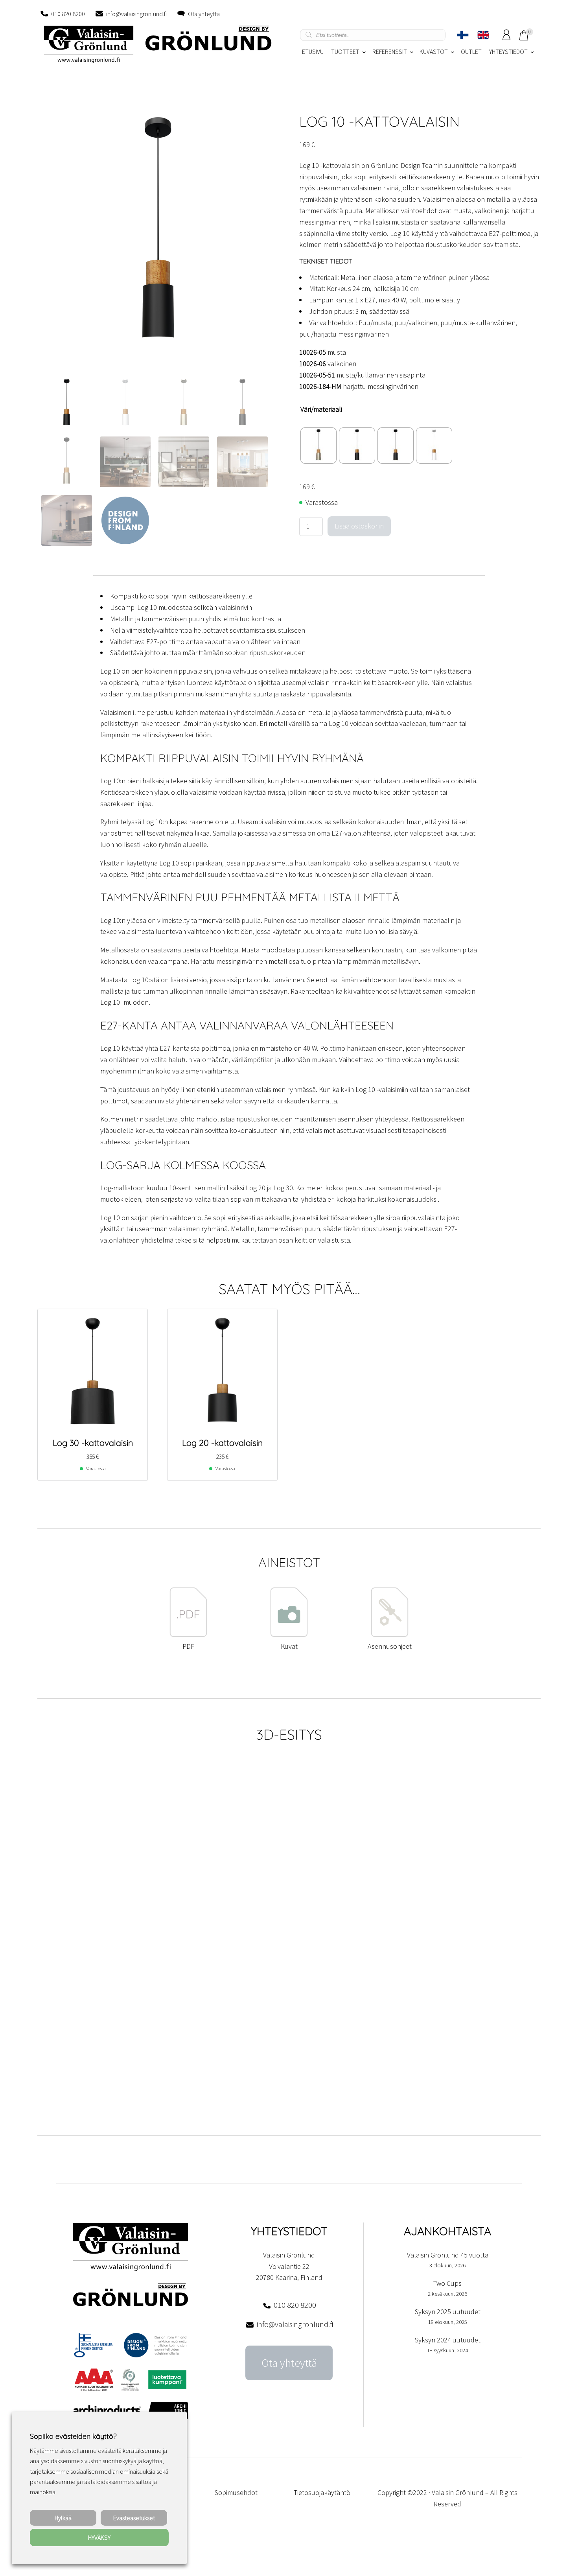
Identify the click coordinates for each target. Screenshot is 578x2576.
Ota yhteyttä (204, 14)
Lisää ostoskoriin (359, 526)
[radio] (318, 446)
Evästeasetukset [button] (134, 2518)
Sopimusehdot (236, 2492)
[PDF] (188, 1635)
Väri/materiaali (321, 409)
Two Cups (447, 2283)
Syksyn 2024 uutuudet (448, 2340)
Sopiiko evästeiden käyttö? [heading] (73, 2436)
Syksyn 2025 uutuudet (448, 2312)
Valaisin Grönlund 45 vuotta (448, 2255)
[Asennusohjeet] (390, 1635)
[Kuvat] (289, 1635)
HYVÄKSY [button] (99, 2537)
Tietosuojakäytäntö (322, 2492)
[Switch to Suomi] (463, 35)
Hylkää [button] (63, 2518)
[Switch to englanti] (483, 35)
